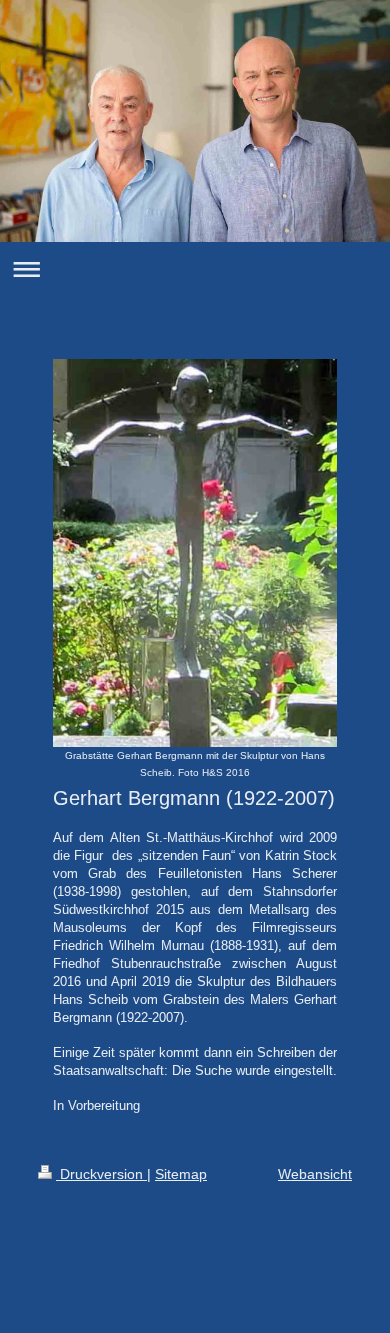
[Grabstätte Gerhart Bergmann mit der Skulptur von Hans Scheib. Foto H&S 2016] (195, 553)
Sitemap (181, 1174)
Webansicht (315, 1174)
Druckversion (101, 1174)
